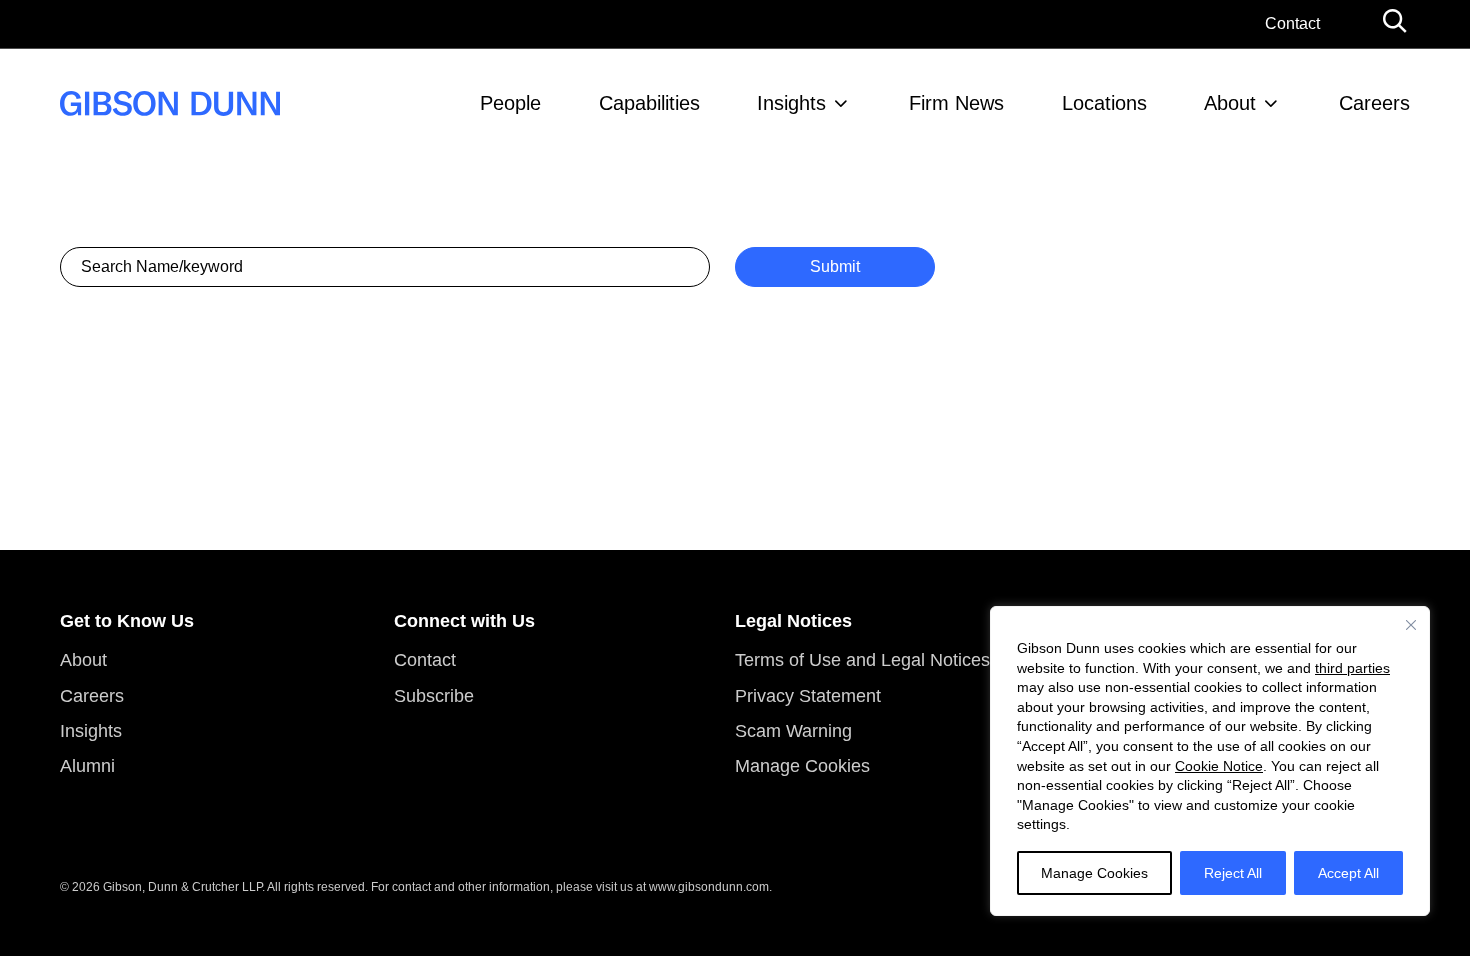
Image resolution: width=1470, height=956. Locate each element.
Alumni (87, 766)
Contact (1292, 23)
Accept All (1348, 873)
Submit (835, 266)
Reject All (1233, 873)
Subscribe (434, 696)
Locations (1104, 103)
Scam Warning (793, 731)
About (1230, 103)
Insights (791, 103)
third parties (1352, 668)
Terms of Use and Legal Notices (862, 660)
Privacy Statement (808, 696)
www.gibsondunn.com (709, 887)
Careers (1374, 103)
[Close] (1411, 625)
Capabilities (649, 103)
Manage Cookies (1094, 873)
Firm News (956, 103)
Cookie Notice (1219, 766)
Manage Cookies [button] (802, 766)
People (510, 103)
